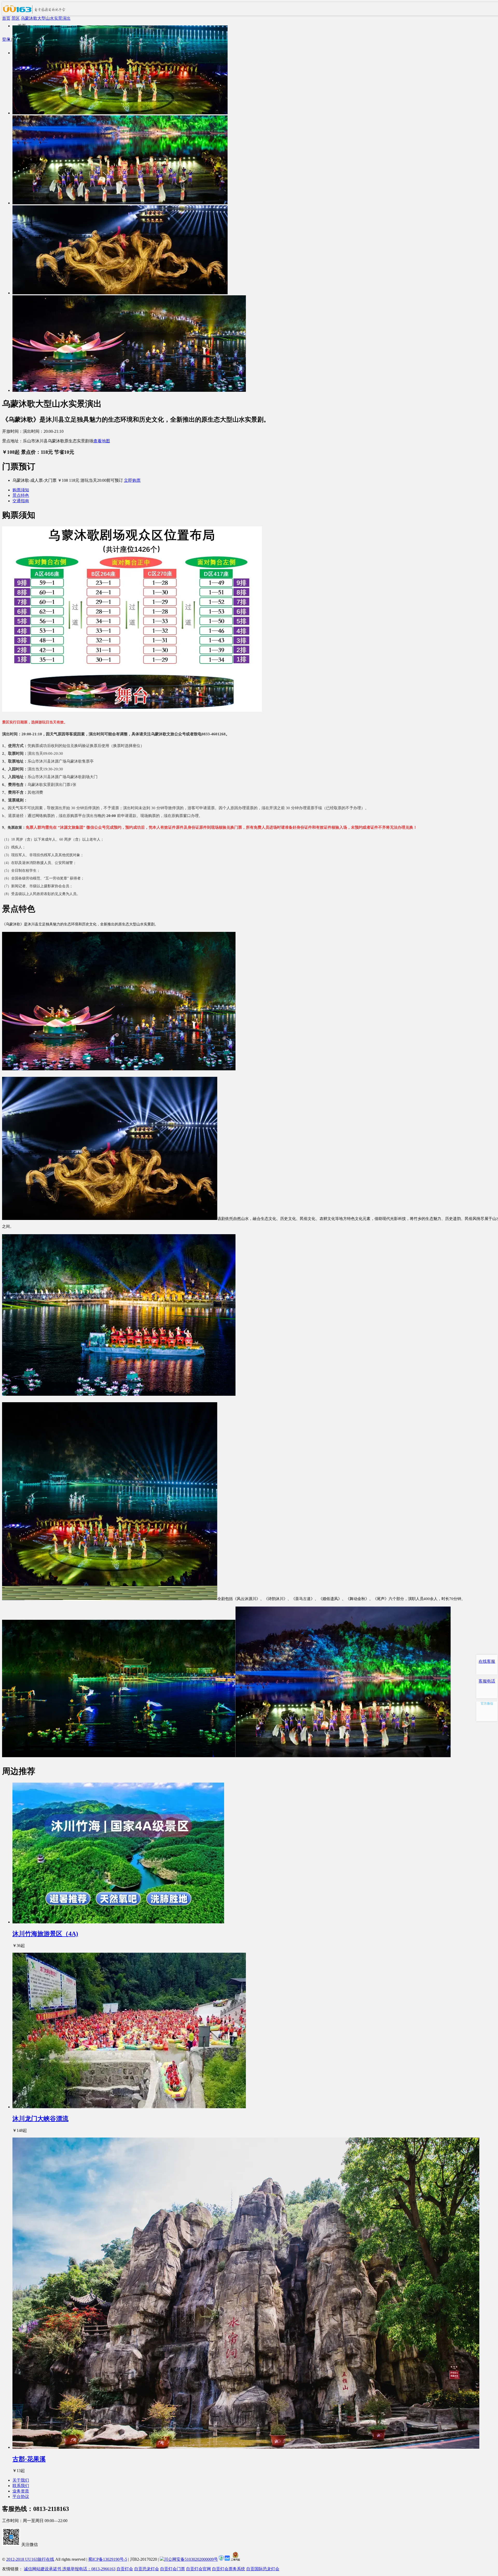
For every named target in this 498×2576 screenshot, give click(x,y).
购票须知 (21, 490)
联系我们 (21, 2486)
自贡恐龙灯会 (147, 2569)
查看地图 (102, 441)
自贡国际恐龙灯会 (263, 2569)
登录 (7, 39)
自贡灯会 (125, 2569)
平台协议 (21, 2497)
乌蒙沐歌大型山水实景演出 (46, 18)
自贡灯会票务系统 (229, 2569)
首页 (6, 18)
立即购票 (132, 480)
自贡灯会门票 (172, 2569)
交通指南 (21, 501)
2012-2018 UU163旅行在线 (30, 2559)
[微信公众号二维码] (11, 2544)
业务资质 (21, 2491)
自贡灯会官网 (198, 2569)
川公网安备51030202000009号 (191, 2559)
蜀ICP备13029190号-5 (108, 2559)
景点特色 (21, 495)
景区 (16, 18)
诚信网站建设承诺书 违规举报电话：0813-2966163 (70, 2569)
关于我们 (21, 2480)
